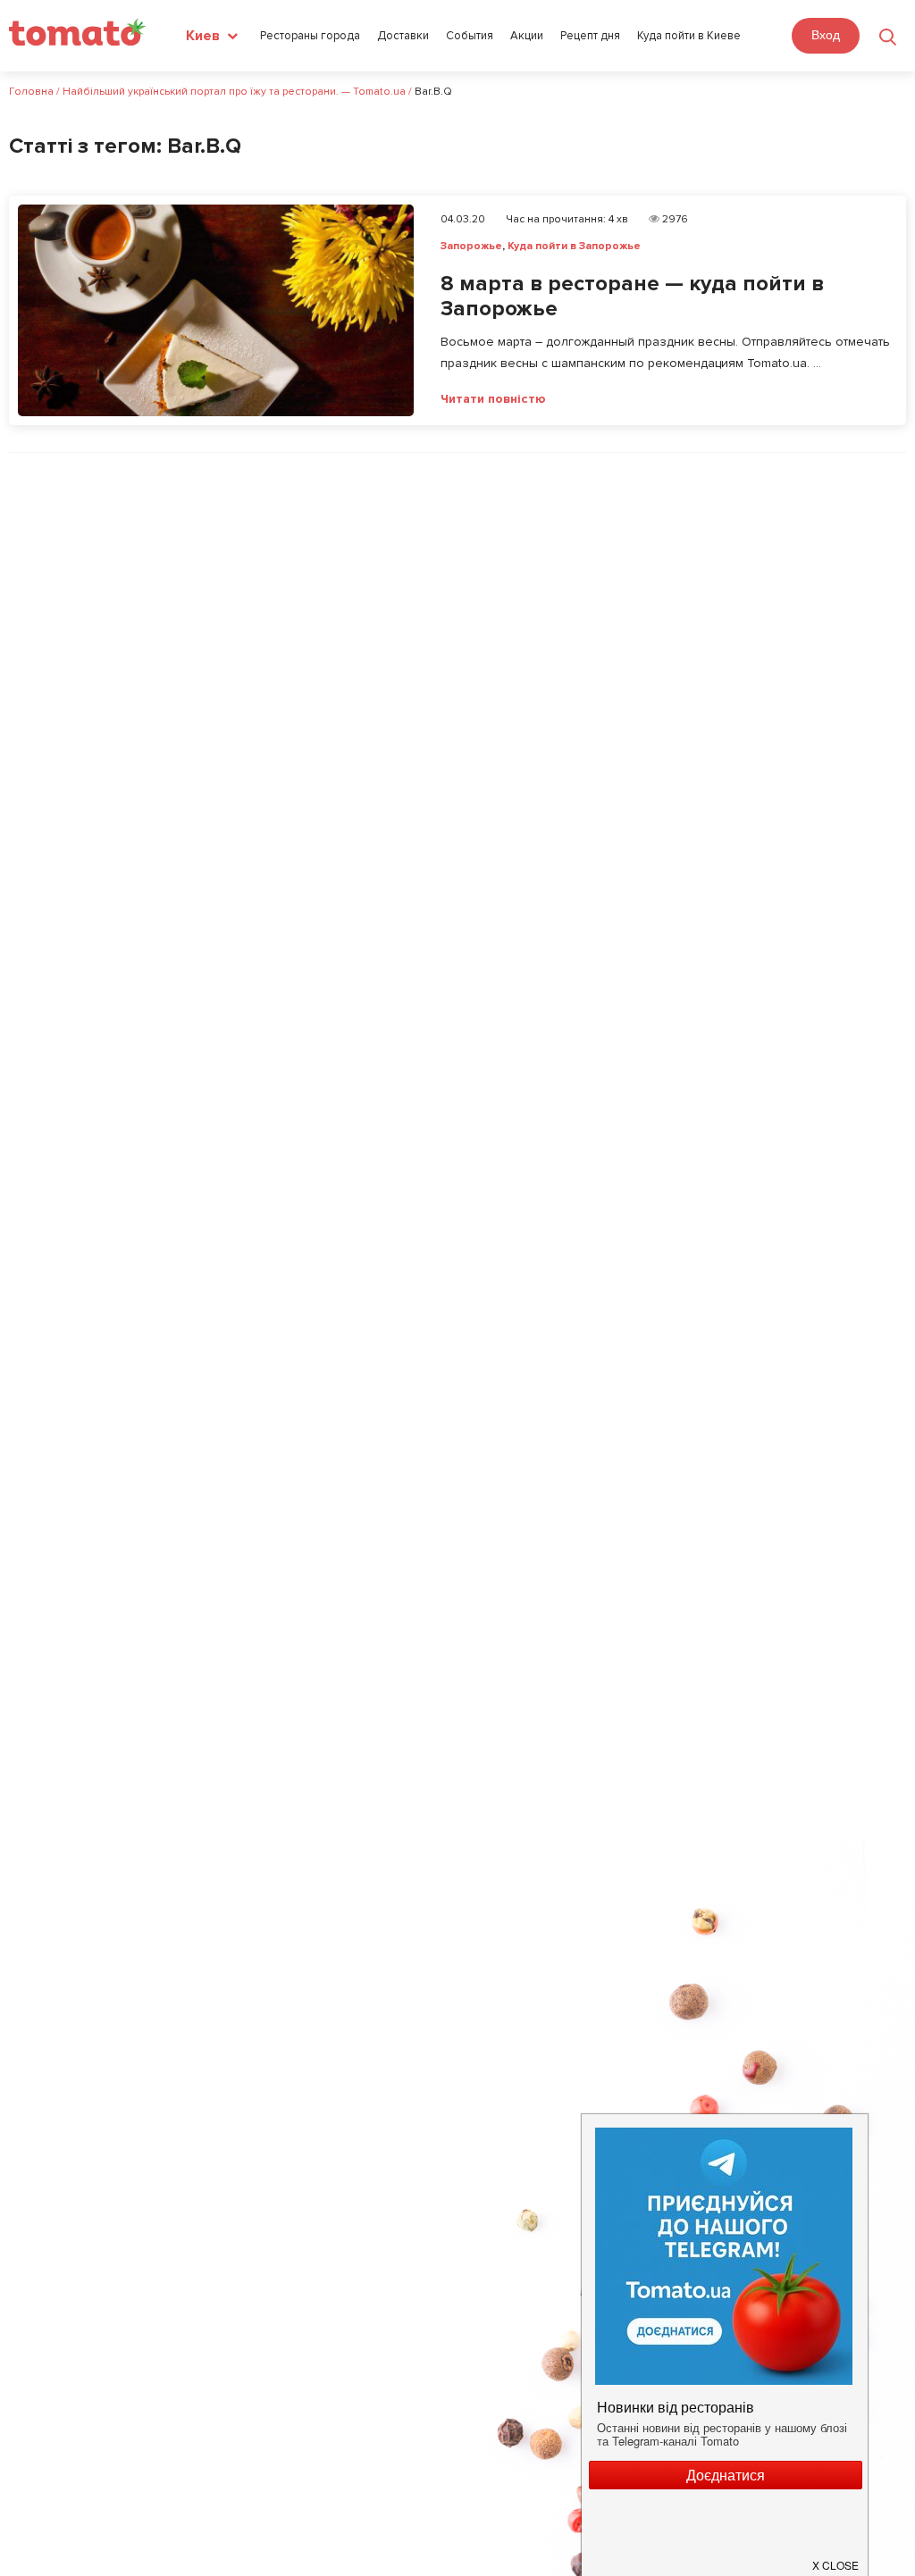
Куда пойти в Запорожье (574, 246)
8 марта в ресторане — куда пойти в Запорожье (632, 297)
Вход (826, 35)
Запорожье (471, 246)
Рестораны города (310, 36)
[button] (836, 2558)
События (470, 36)
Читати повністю (493, 399)
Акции (527, 36)
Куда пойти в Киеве (689, 36)
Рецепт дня (590, 36)
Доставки (403, 36)
